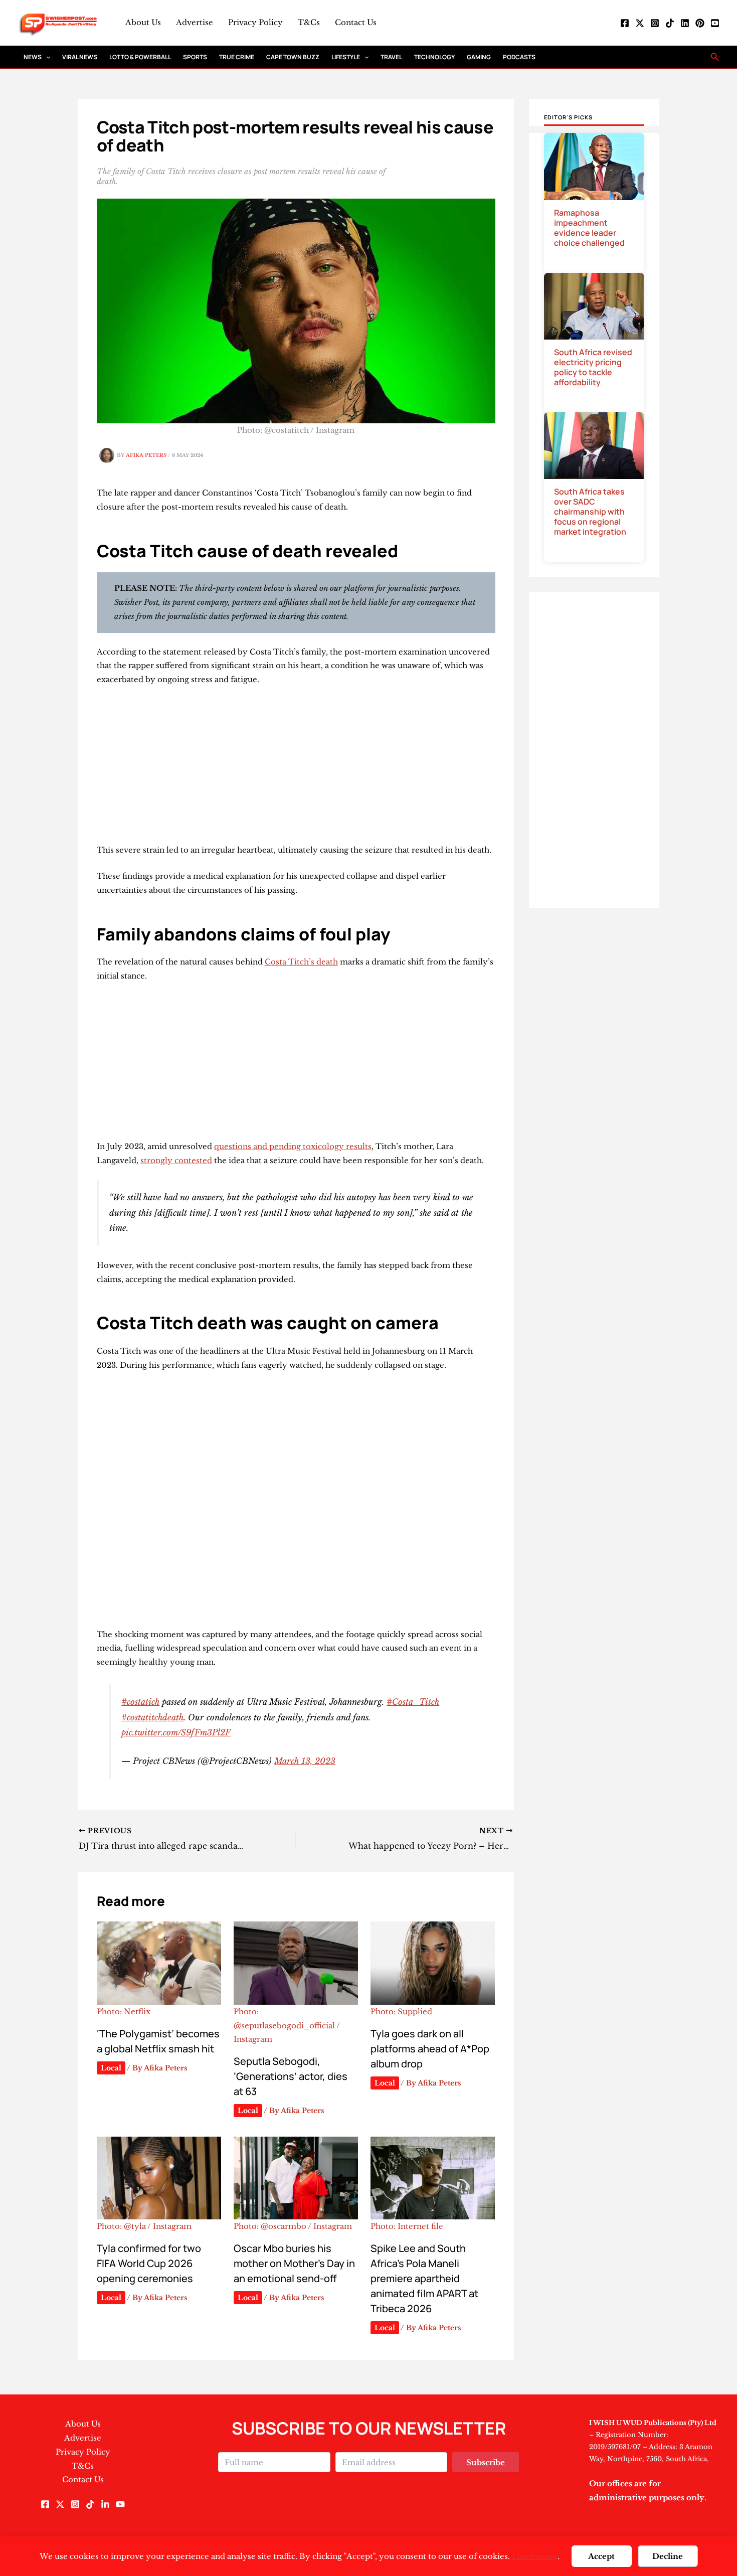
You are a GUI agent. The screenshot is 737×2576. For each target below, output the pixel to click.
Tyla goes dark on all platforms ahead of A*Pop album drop (430, 2049)
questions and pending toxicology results (293, 1146)
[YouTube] (715, 23)
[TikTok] (670, 23)
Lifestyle (346, 57)
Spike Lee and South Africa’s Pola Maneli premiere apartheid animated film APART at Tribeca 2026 (424, 2278)
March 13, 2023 (305, 1761)
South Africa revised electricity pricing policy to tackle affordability (593, 367)
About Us (143, 22)
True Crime (237, 57)
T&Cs (309, 22)
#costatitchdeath (152, 1717)
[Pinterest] (700, 23)
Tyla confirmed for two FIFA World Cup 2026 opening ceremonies (149, 2263)
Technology (434, 57)
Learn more (535, 2556)
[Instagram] (655, 23)
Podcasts (519, 57)
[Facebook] (625, 23)
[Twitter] (640, 23)
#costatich (140, 1702)
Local (111, 2068)
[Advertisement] (296, 769)
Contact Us (356, 22)
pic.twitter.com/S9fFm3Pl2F (176, 1732)
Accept (601, 2556)
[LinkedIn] (685, 23)
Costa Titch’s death (301, 962)
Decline (668, 2556)
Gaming (479, 57)
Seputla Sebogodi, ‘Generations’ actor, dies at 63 (291, 2076)
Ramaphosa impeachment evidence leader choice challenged (589, 228)
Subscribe (486, 2462)
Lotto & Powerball (140, 57)
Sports (195, 57)
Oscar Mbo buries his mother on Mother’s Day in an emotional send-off (294, 2263)
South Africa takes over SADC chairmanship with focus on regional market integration (590, 512)
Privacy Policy (255, 22)
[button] (46, 57)
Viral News (80, 57)
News (33, 57)
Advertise (195, 22)
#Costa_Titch (413, 1702)
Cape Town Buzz (293, 57)
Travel (391, 57)
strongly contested (176, 1160)
